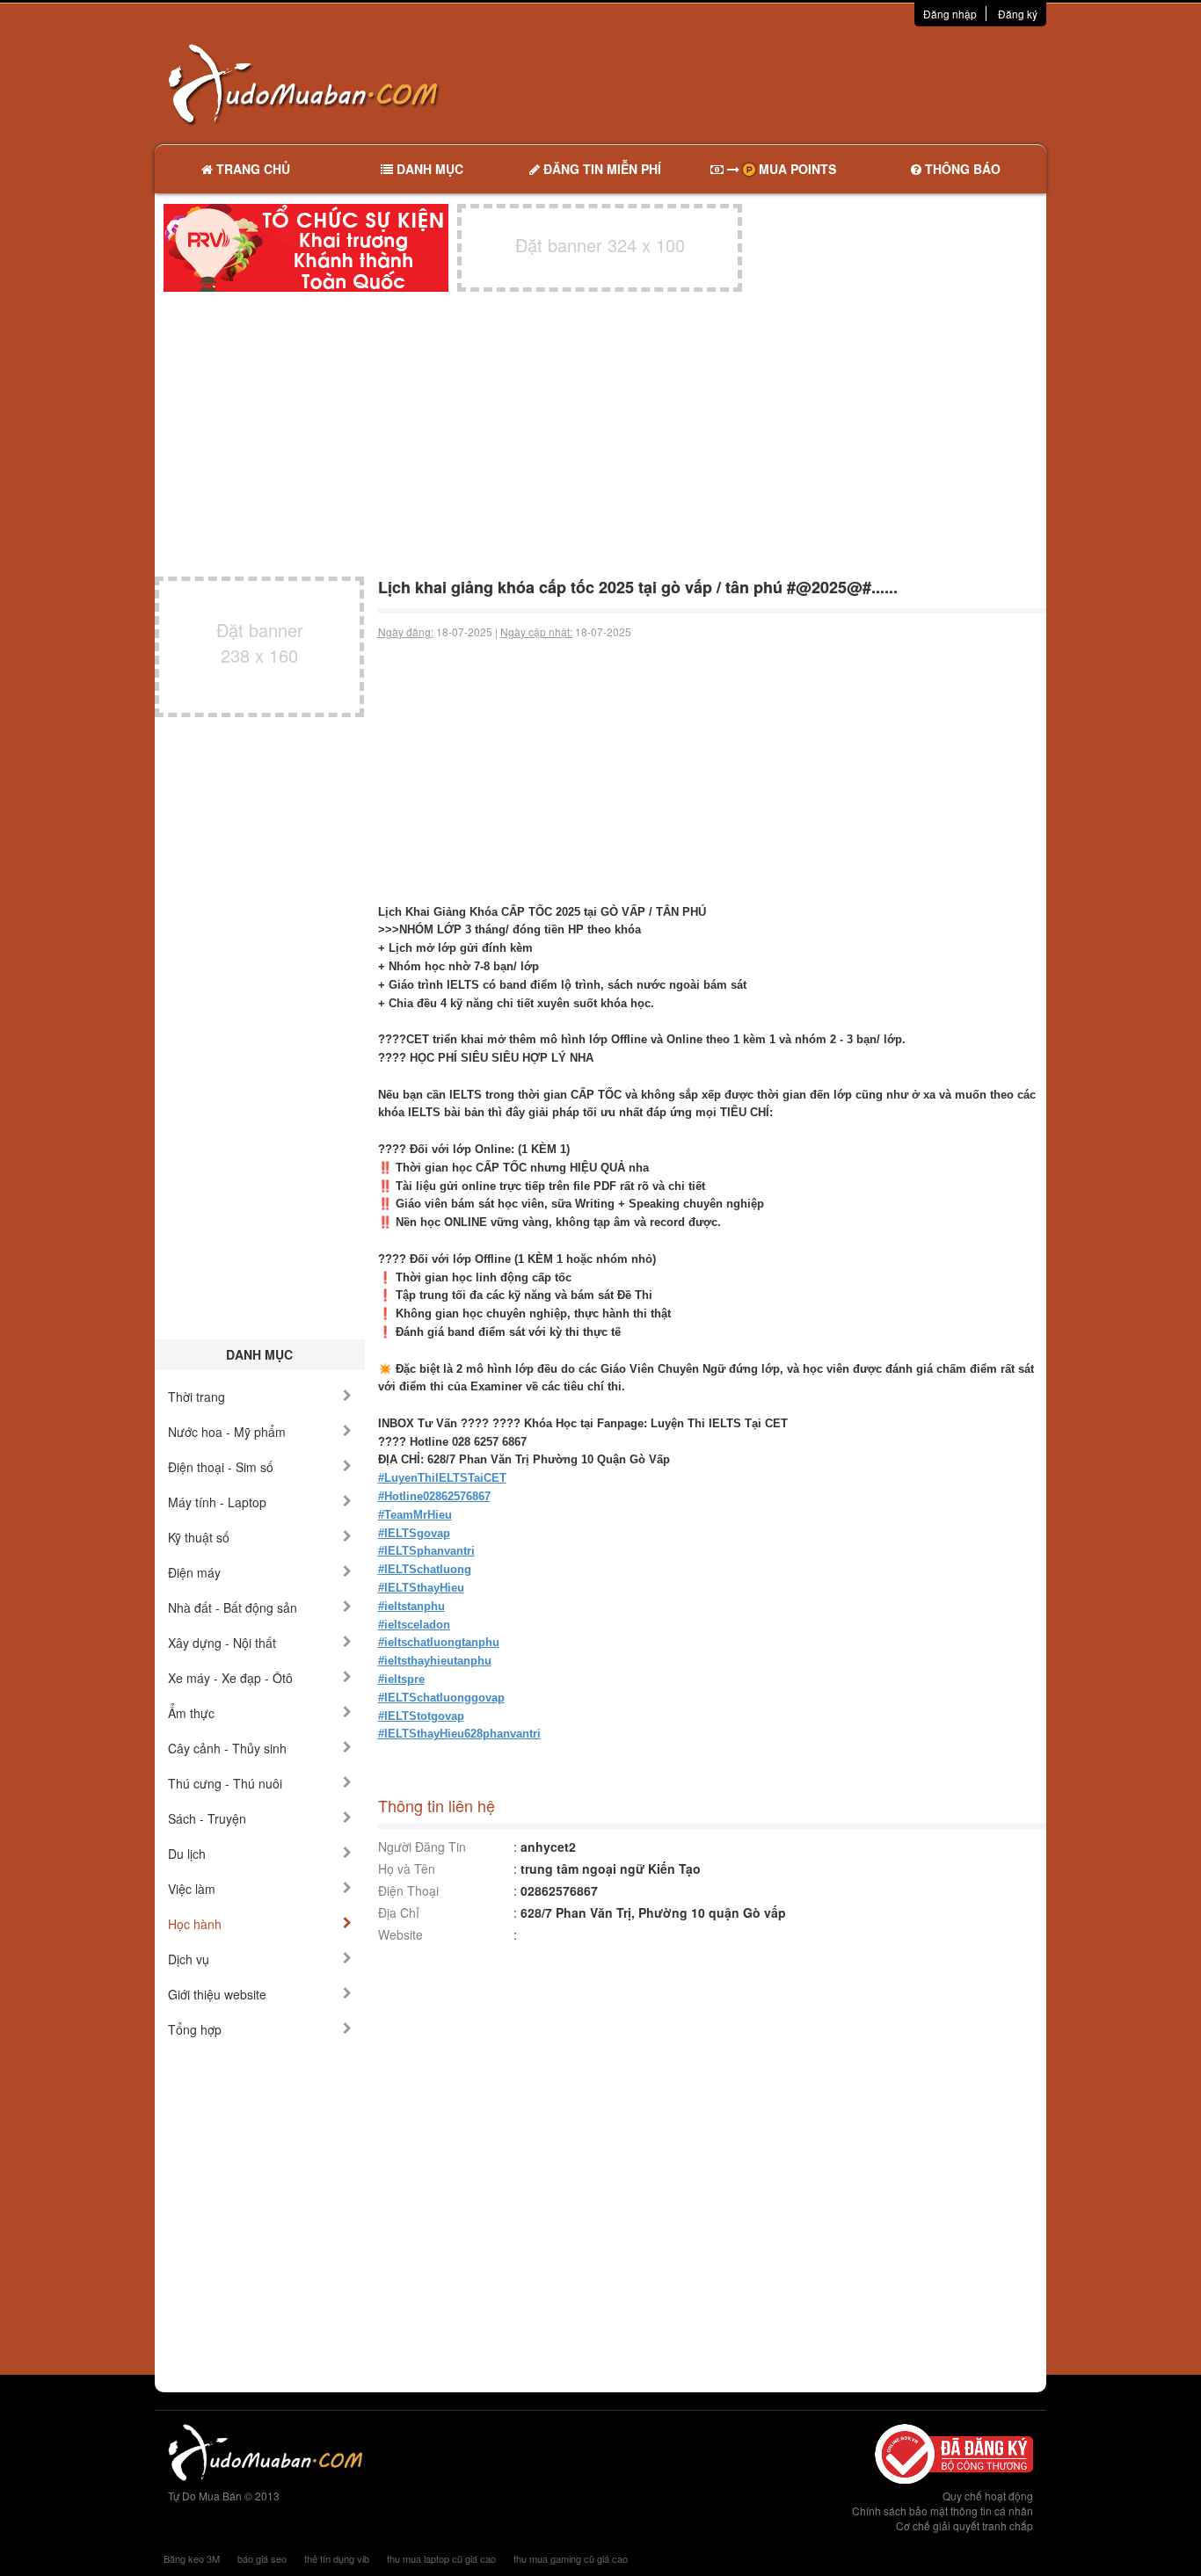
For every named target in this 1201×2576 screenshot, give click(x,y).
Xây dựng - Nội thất (222, 1643)
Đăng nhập (950, 14)
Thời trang (197, 1397)
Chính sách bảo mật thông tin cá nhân (943, 2511)
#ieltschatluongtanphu (439, 1642)
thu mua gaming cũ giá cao (571, 2558)
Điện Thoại (408, 1890)
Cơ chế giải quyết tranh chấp (964, 2525)
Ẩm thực (191, 1713)
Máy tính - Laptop (217, 1502)
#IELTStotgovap (421, 1716)
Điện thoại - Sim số (221, 1467)
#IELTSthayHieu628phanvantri (459, 1734)
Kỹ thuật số (199, 1537)
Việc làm (192, 1889)
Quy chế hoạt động (988, 2496)
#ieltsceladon (414, 1625)
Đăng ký (1018, 14)
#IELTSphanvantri (426, 1551)
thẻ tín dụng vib (337, 2558)
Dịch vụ (189, 1959)
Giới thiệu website (217, 1994)
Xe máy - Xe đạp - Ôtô (230, 1678)
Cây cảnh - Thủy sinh (227, 1748)
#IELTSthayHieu (421, 1588)
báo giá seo (262, 2558)
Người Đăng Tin (422, 1847)
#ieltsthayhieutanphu (435, 1661)
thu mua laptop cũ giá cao (441, 2558)
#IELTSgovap (414, 1533)
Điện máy (194, 1572)
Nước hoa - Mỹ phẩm (227, 1432)
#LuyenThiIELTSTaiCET (442, 1478)
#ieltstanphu (411, 1606)
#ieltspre (401, 1679)
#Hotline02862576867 (434, 1496)
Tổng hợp (195, 2029)
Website (400, 1934)
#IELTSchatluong (425, 1569)
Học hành (195, 1924)
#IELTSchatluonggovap (441, 1698)
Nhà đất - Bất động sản (233, 1607)
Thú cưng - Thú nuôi (225, 1783)
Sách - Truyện (207, 1818)
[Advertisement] (786, 83)
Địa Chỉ (399, 1912)
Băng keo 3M (192, 2558)
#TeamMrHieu (415, 1515)
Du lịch (187, 1854)
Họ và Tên (407, 1869)
